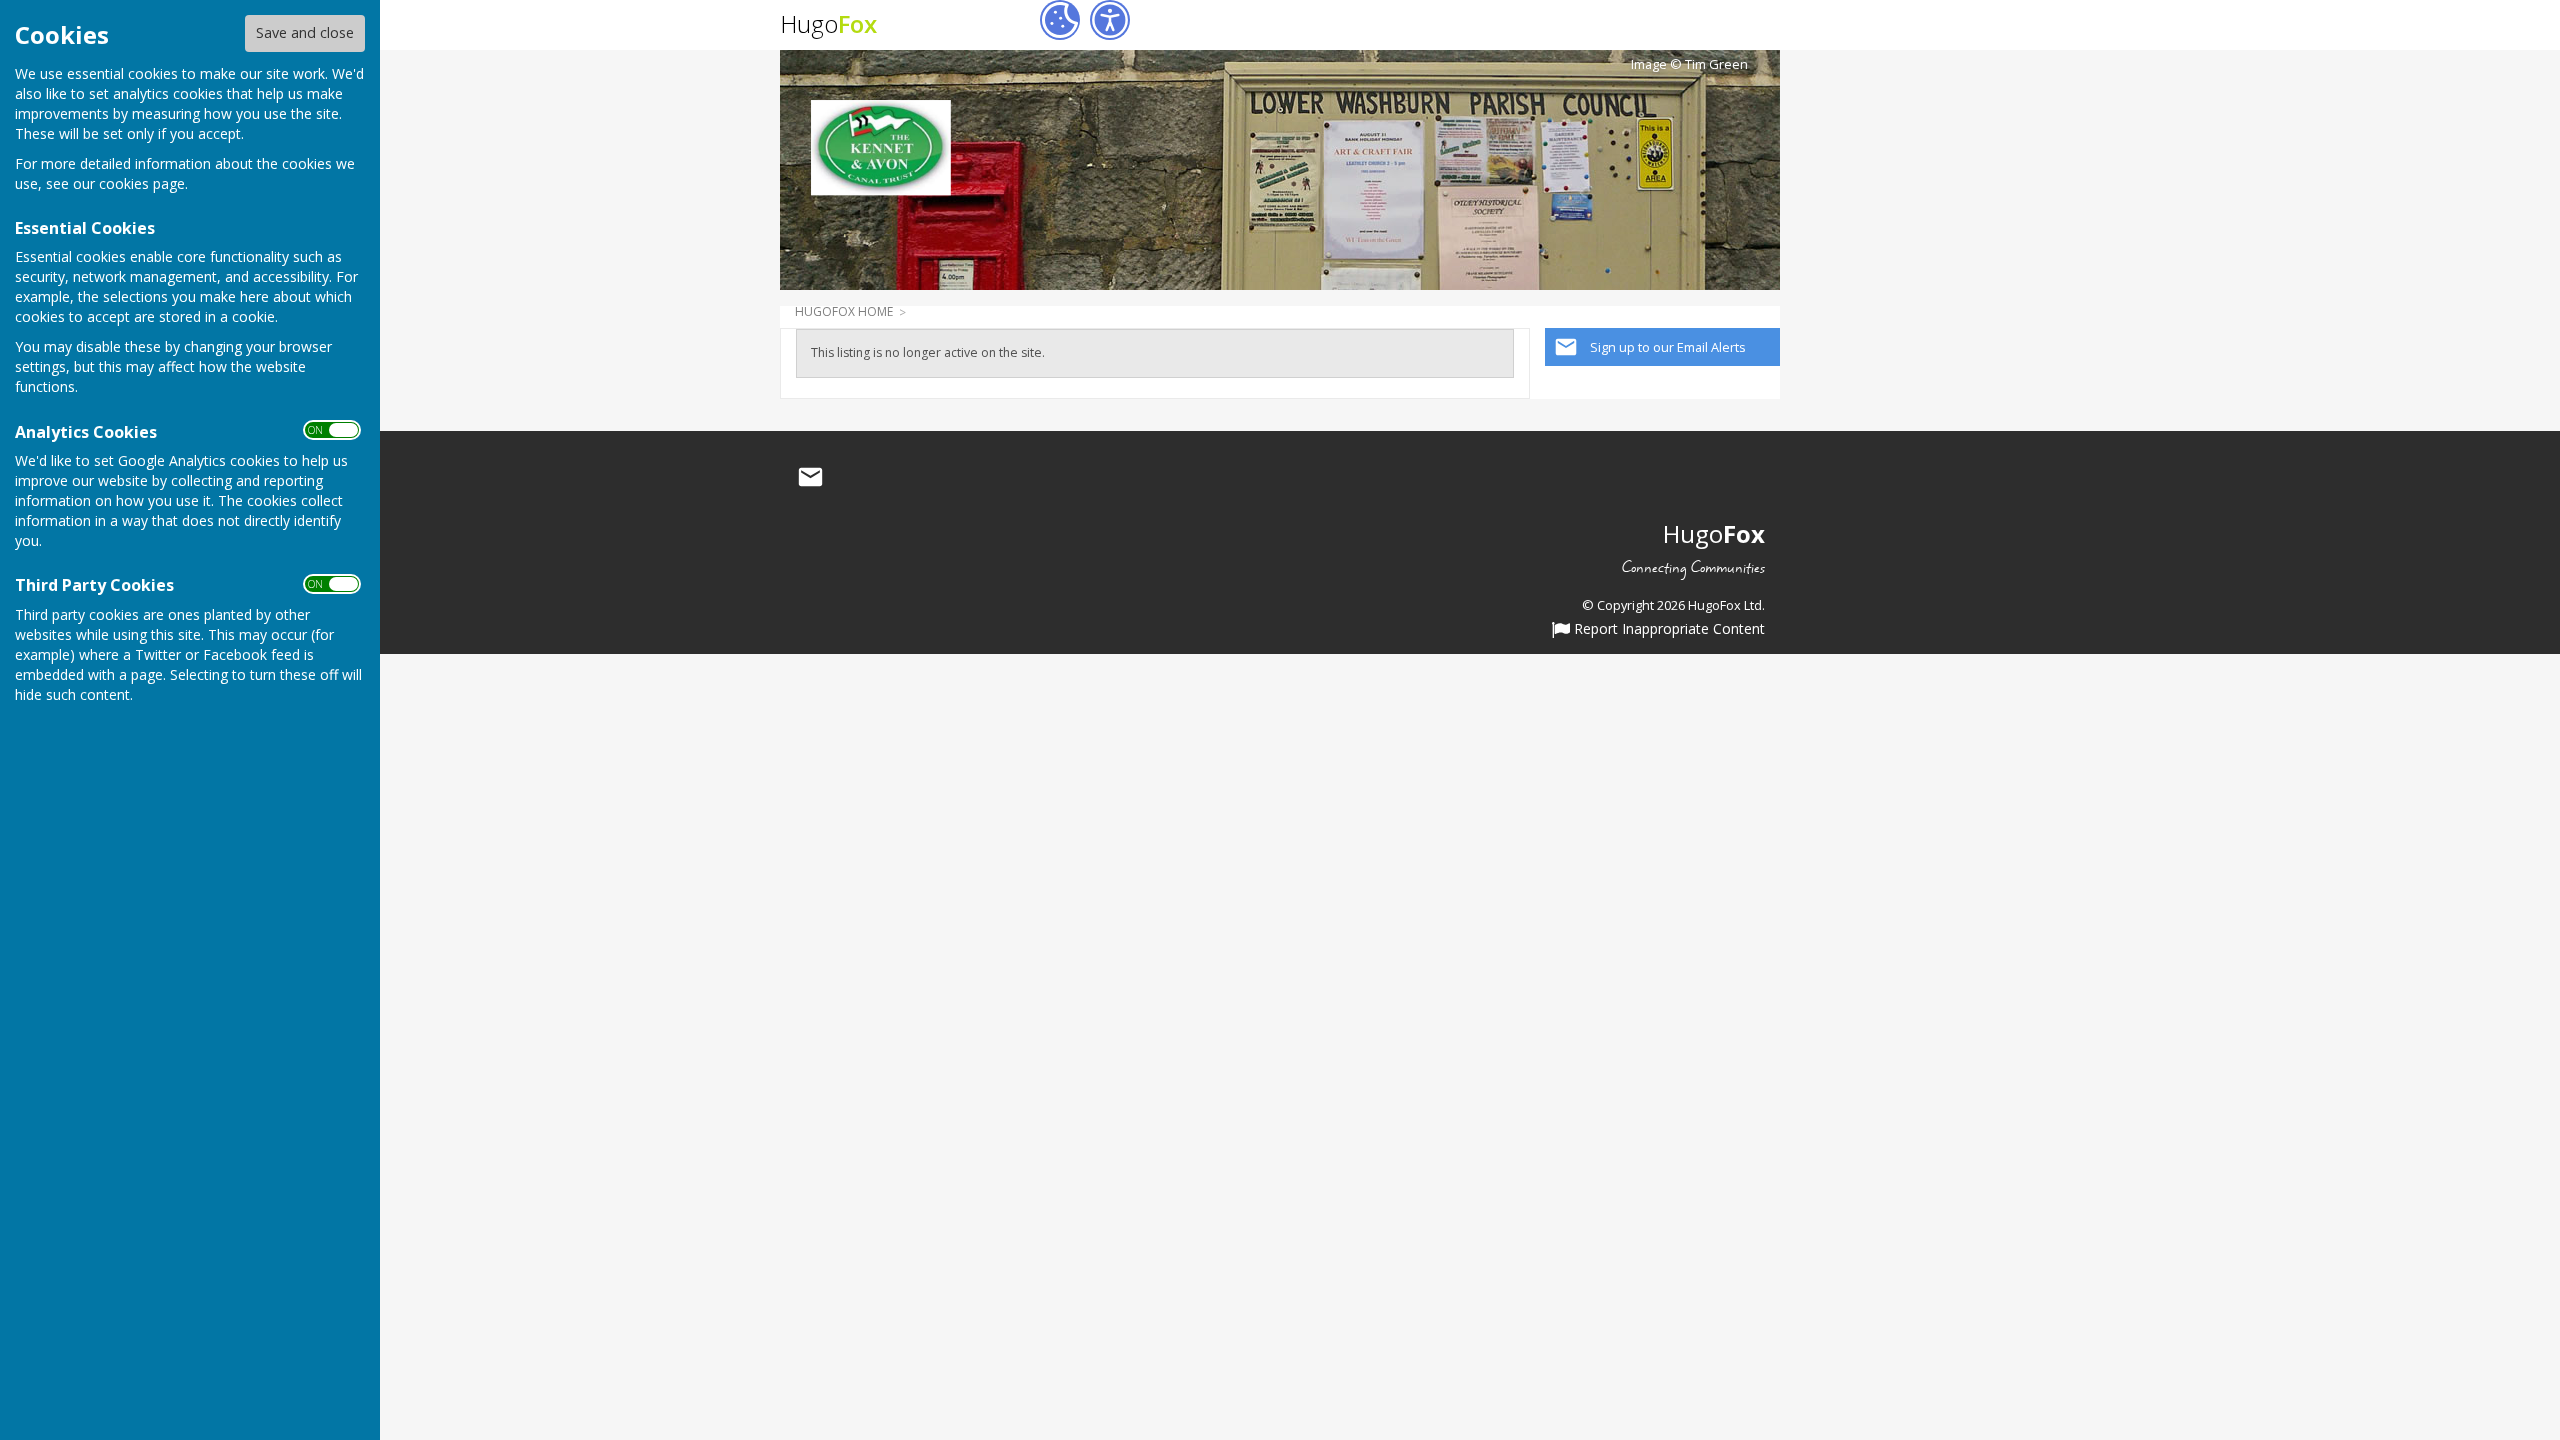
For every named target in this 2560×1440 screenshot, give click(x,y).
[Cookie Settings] (1060, 20)
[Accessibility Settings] (1110, 20)
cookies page (142, 183)
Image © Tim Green (1689, 64)
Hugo (828, 23)
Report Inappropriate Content (1667, 630)
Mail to (810, 478)
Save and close (305, 32)
